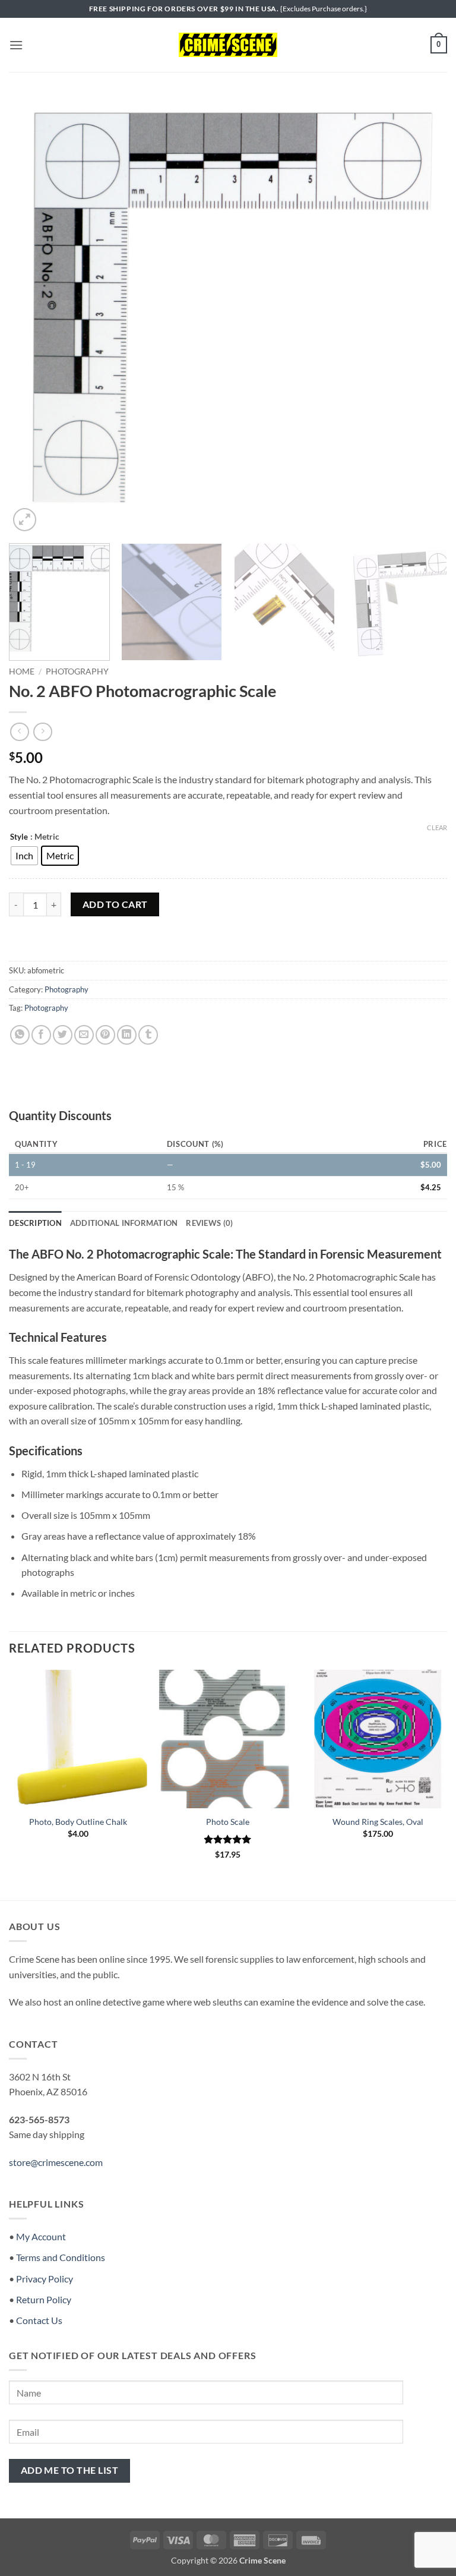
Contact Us (39, 2320)
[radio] (24, 856)
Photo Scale (228, 1822)
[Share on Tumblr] (148, 1035)
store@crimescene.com (56, 2162)
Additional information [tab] (124, 1223)
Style (19, 837)
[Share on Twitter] (63, 1035)
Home (22, 671)
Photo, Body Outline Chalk (78, 1822)
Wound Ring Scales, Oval (378, 1822)
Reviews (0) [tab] (209, 1223)
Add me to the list (69, 2470)
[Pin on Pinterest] (105, 1035)
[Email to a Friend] (84, 1035)
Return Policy (44, 2299)
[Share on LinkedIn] (127, 1035)
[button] (16, 45)
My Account (41, 2236)
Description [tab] (35, 1223)
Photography (77, 671)
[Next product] (19, 732)
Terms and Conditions (61, 2257)
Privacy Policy (45, 2279)
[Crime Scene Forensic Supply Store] (228, 45)
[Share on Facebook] (41, 1035)
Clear (437, 827)
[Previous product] (42, 732)
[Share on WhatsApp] (20, 1035)
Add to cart (115, 904)
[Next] (423, 315)
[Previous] (33, 315)
